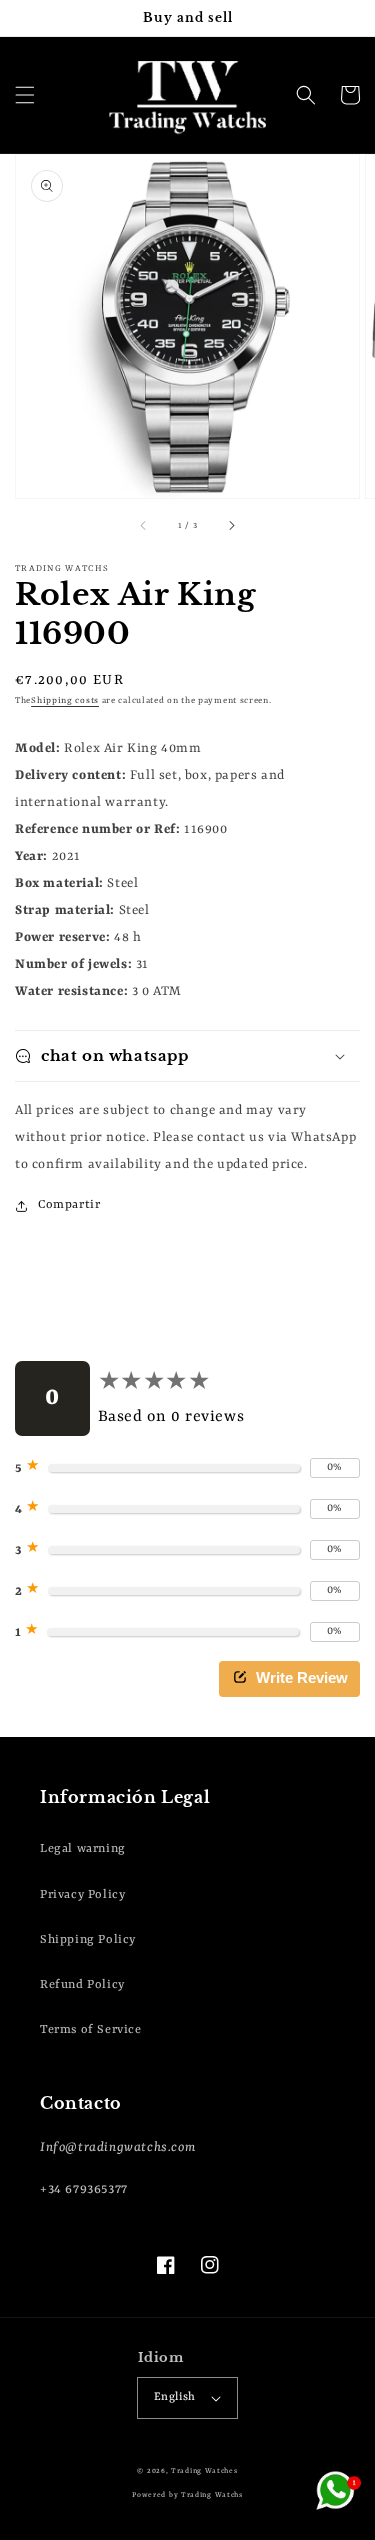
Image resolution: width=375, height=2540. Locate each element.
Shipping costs (65, 701)
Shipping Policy (88, 1940)
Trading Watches (204, 2471)
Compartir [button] (69, 1205)
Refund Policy (82, 1985)
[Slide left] (144, 526)
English (175, 2397)
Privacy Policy (82, 1895)
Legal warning (83, 1849)
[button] (25, 95)
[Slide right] (231, 526)
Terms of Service (91, 2030)
